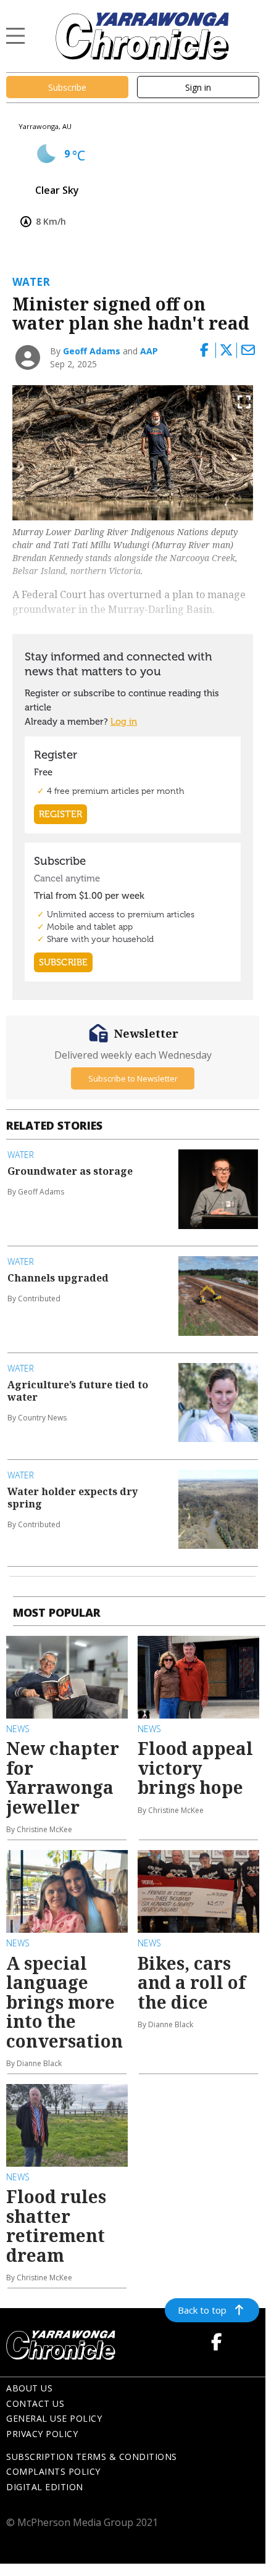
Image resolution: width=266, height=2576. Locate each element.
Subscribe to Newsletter (133, 1078)
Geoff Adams (92, 351)
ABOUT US (29, 2388)
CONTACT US (35, 2403)
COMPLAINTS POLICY (53, 2471)
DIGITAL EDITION (45, 2487)
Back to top (202, 2310)
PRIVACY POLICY (42, 2434)
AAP (149, 351)
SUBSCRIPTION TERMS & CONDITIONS (92, 2457)
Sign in (198, 87)
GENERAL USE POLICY (54, 2418)
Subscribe (67, 87)
